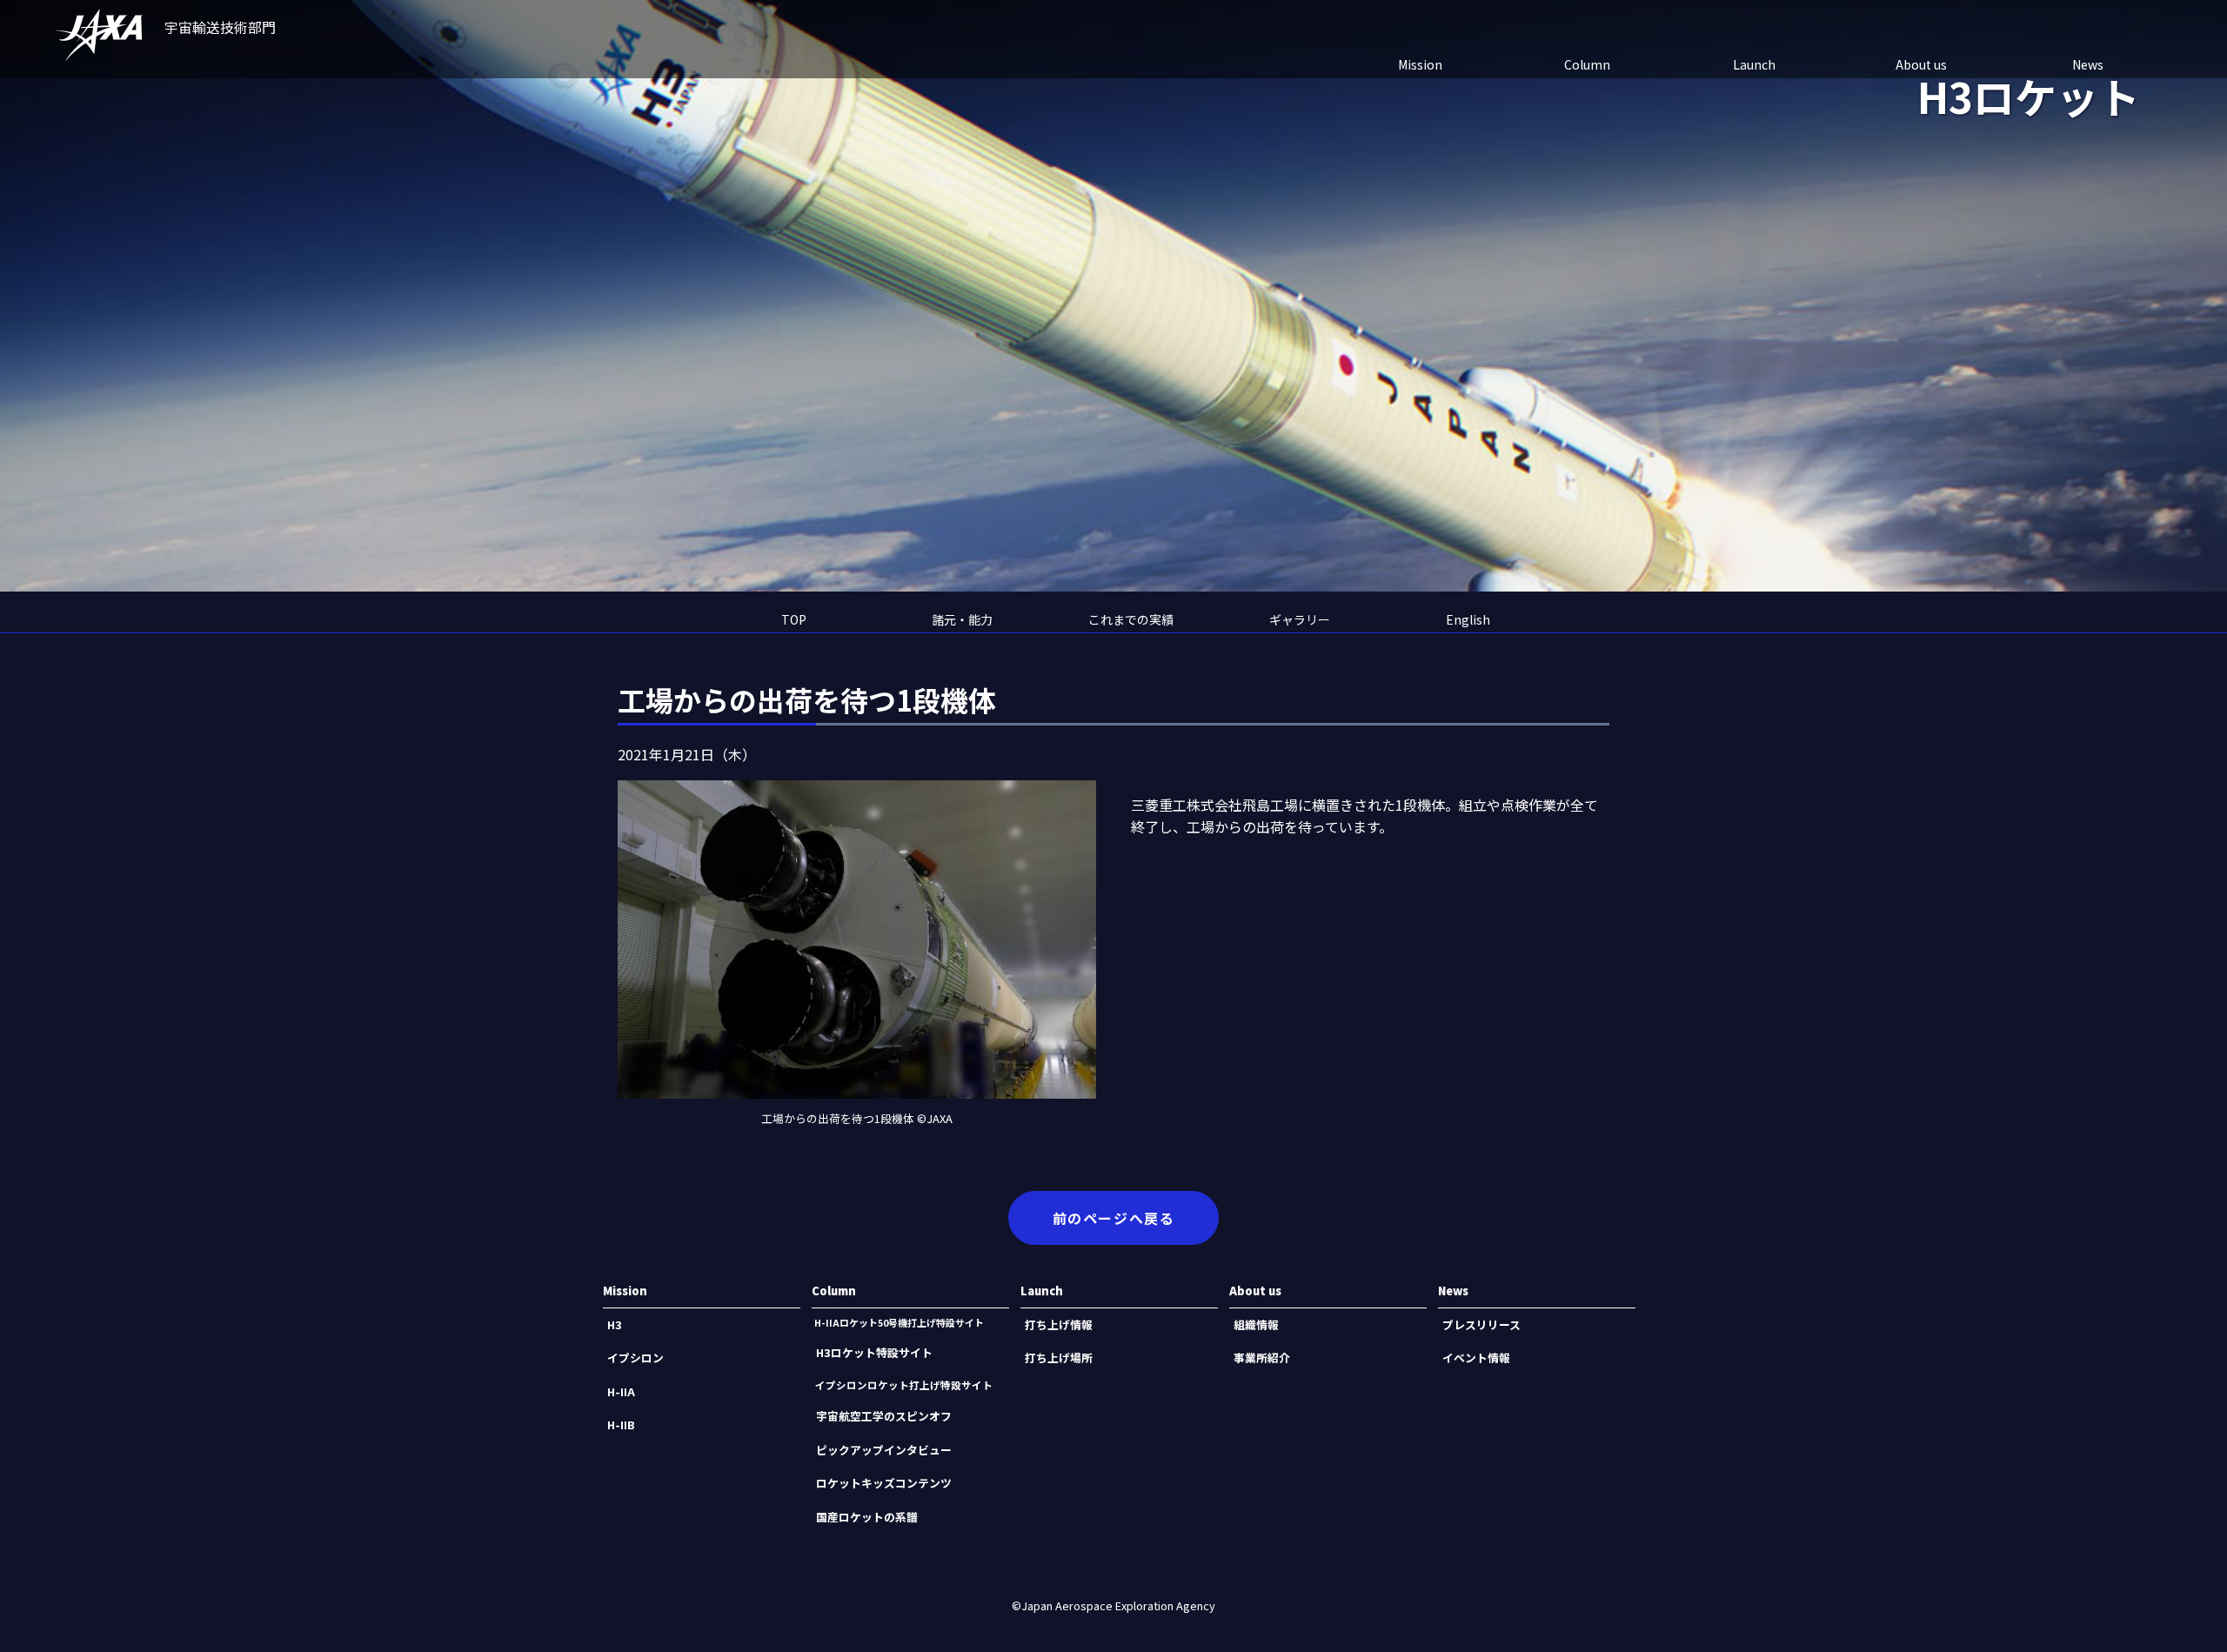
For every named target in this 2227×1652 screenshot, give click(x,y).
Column (1587, 64)
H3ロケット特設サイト (874, 1352)
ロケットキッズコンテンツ (884, 1483)
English (1468, 619)
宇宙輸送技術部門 (220, 27)
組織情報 (1256, 1324)
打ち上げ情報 (1059, 1324)
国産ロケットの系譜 (867, 1517)
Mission (1420, 64)
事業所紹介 (1262, 1358)
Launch (1754, 64)
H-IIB (621, 1425)
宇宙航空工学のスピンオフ (884, 1416)
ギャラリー (1300, 619)
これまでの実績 (1131, 619)
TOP (794, 619)
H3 (615, 1324)
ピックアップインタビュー (884, 1450)
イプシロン (635, 1358)
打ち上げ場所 (1059, 1358)
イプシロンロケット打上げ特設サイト (904, 1385)
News (2088, 64)
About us (1921, 64)
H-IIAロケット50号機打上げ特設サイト (899, 1322)
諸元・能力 (962, 619)
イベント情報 (1476, 1358)
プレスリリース (1481, 1324)
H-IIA (621, 1391)
